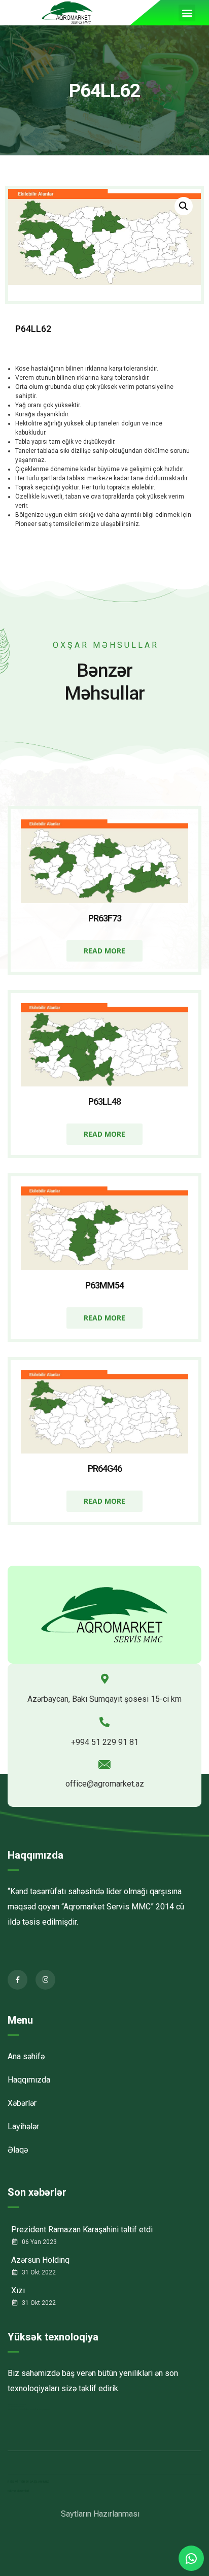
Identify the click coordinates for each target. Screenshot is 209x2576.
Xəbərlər (22, 2103)
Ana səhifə (26, 2056)
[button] (187, 13)
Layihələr (23, 2126)
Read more (104, 951)
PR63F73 (105, 918)
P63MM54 (104, 1285)
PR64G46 (105, 1468)
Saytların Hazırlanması (100, 2514)
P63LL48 (104, 1101)
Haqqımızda (36, 1855)
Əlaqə (18, 2150)
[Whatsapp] (191, 2558)
